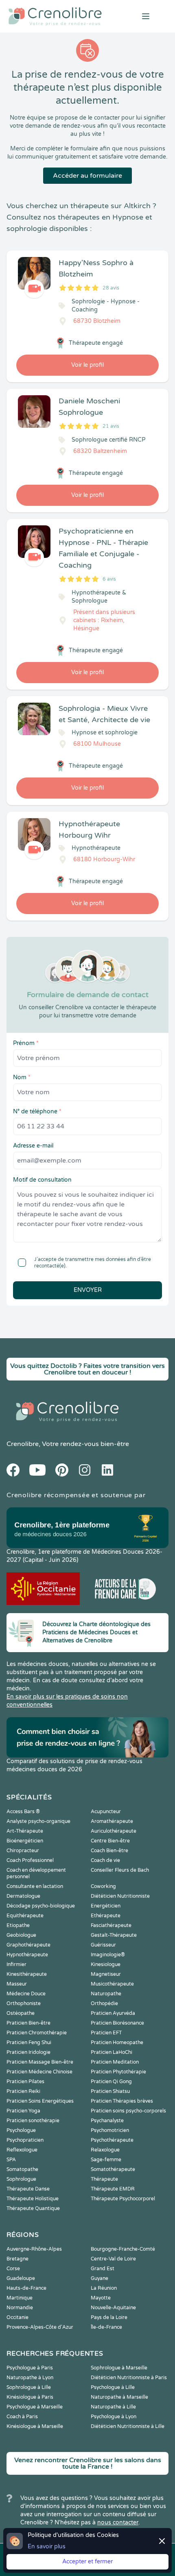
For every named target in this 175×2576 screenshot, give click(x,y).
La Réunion (104, 2288)
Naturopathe (106, 1994)
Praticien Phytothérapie (118, 2072)
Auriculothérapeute (114, 1831)
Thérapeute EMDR (113, 2189)
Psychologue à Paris (30, 2368)
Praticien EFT (106, 2033)
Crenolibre (23, 1444)
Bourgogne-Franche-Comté (123, 2249)
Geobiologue (21, 1935)
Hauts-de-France (26, 2288)
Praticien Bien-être (28, 2023)
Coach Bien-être (109, 1851)
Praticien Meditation (115, 2062)
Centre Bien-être (110, 1841)
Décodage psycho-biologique (41, 1906)
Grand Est (103, 2269)
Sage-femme (106, 2160)
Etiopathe (18, 1925)
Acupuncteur (106, 1812)
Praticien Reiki (23, 2091)
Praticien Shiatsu (110, 2091)
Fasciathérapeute (111, 1925)
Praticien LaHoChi (112, 2052)
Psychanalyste (107, 2121)
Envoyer (88, 1290)
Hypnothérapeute (27, 1955)
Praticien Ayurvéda (113, 2013)
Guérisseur (103, 1945)
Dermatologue (23, 1896)
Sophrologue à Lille (29, 2387)
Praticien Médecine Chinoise (39, 2072)
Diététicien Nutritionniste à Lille (128, 2426)
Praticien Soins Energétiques (40, 2101)
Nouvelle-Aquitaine (113, 2308)
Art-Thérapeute (25, 1831)
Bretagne (17, 2259)
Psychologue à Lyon (114, 2417)
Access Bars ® (23, 1812)
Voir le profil (87, 365)
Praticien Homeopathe (117, 2043)
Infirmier (16, 1964)
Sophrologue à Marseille (119, 2368)
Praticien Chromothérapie (37, 2033)
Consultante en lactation (35, 1886)
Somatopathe (22, 2169)
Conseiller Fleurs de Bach (120, 1870)
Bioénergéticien (25, 1841)
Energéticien (106, 1906)
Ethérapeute (106, 1916)
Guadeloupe (21, 2278)
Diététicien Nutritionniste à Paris (129, 2378)
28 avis (111, 288)
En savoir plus (47, 2547)
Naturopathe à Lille (113, 2407)
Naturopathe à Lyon (30, 2378)
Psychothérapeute (112, 2140)
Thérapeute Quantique (33, 2208)
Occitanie (17, 2317)
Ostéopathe (21, 2013)
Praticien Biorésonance (117, 2023)
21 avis (111, 426)
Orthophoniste (24, 2003)
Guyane (100, 2278)
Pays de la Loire (109, 2317)
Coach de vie (105, 1860)
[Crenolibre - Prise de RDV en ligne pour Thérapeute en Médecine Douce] (58, 16)
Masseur (17, 1984)
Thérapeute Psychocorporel (123, 2199)
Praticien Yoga (23, 2111)
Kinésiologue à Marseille (35, 2426)
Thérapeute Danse (28, 2189)
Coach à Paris (22, 2417)
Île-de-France (106, 2327)
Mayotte (101, 2298)
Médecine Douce (26, 1994)
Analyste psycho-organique (38, 1821)
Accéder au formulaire (87, 176)
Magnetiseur (106, 1974)
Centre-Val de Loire (113, 2259)
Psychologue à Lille (113, 2387)
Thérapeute (104, 2179)
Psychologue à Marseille (35, 2407)
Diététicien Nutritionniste (120, 1896)
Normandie (20, 2308)
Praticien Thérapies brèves (122, 2101)
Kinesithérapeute (27, 1974)
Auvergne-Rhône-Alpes (34, 2249)
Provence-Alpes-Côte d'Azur (40, 2327)
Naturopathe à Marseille (119, 2397)
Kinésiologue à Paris (30, 2397)
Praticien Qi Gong (111, 2082)
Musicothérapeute (112, 1984)
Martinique (20, 2298)
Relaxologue (105, 2150)
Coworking (103, 1886)
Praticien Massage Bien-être (40, 2062)
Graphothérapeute (28, 1945)
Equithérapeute (25, 1916)
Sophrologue (21, 2179)
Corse (13, 2269)
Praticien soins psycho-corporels (128, 2111)
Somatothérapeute (113, 2169)
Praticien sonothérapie (33, 2121)
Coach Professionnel (30, 1860)
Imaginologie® (108, 1955)
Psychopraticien (25, 2140)
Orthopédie (104, 2003)
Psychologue (21, 2130)
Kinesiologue (106, 1964)
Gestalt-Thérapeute (114, 1935)
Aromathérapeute (112, 1821)
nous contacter (118, 2523)
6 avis (109, 579)
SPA (11, 2160)
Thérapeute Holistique (33, 2199)
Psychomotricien (110, 2130)
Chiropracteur (23, 1851)
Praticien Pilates (25, 2082)
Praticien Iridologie (28, 2052)
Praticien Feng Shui (29, 2043)
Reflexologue (22, 2150)
